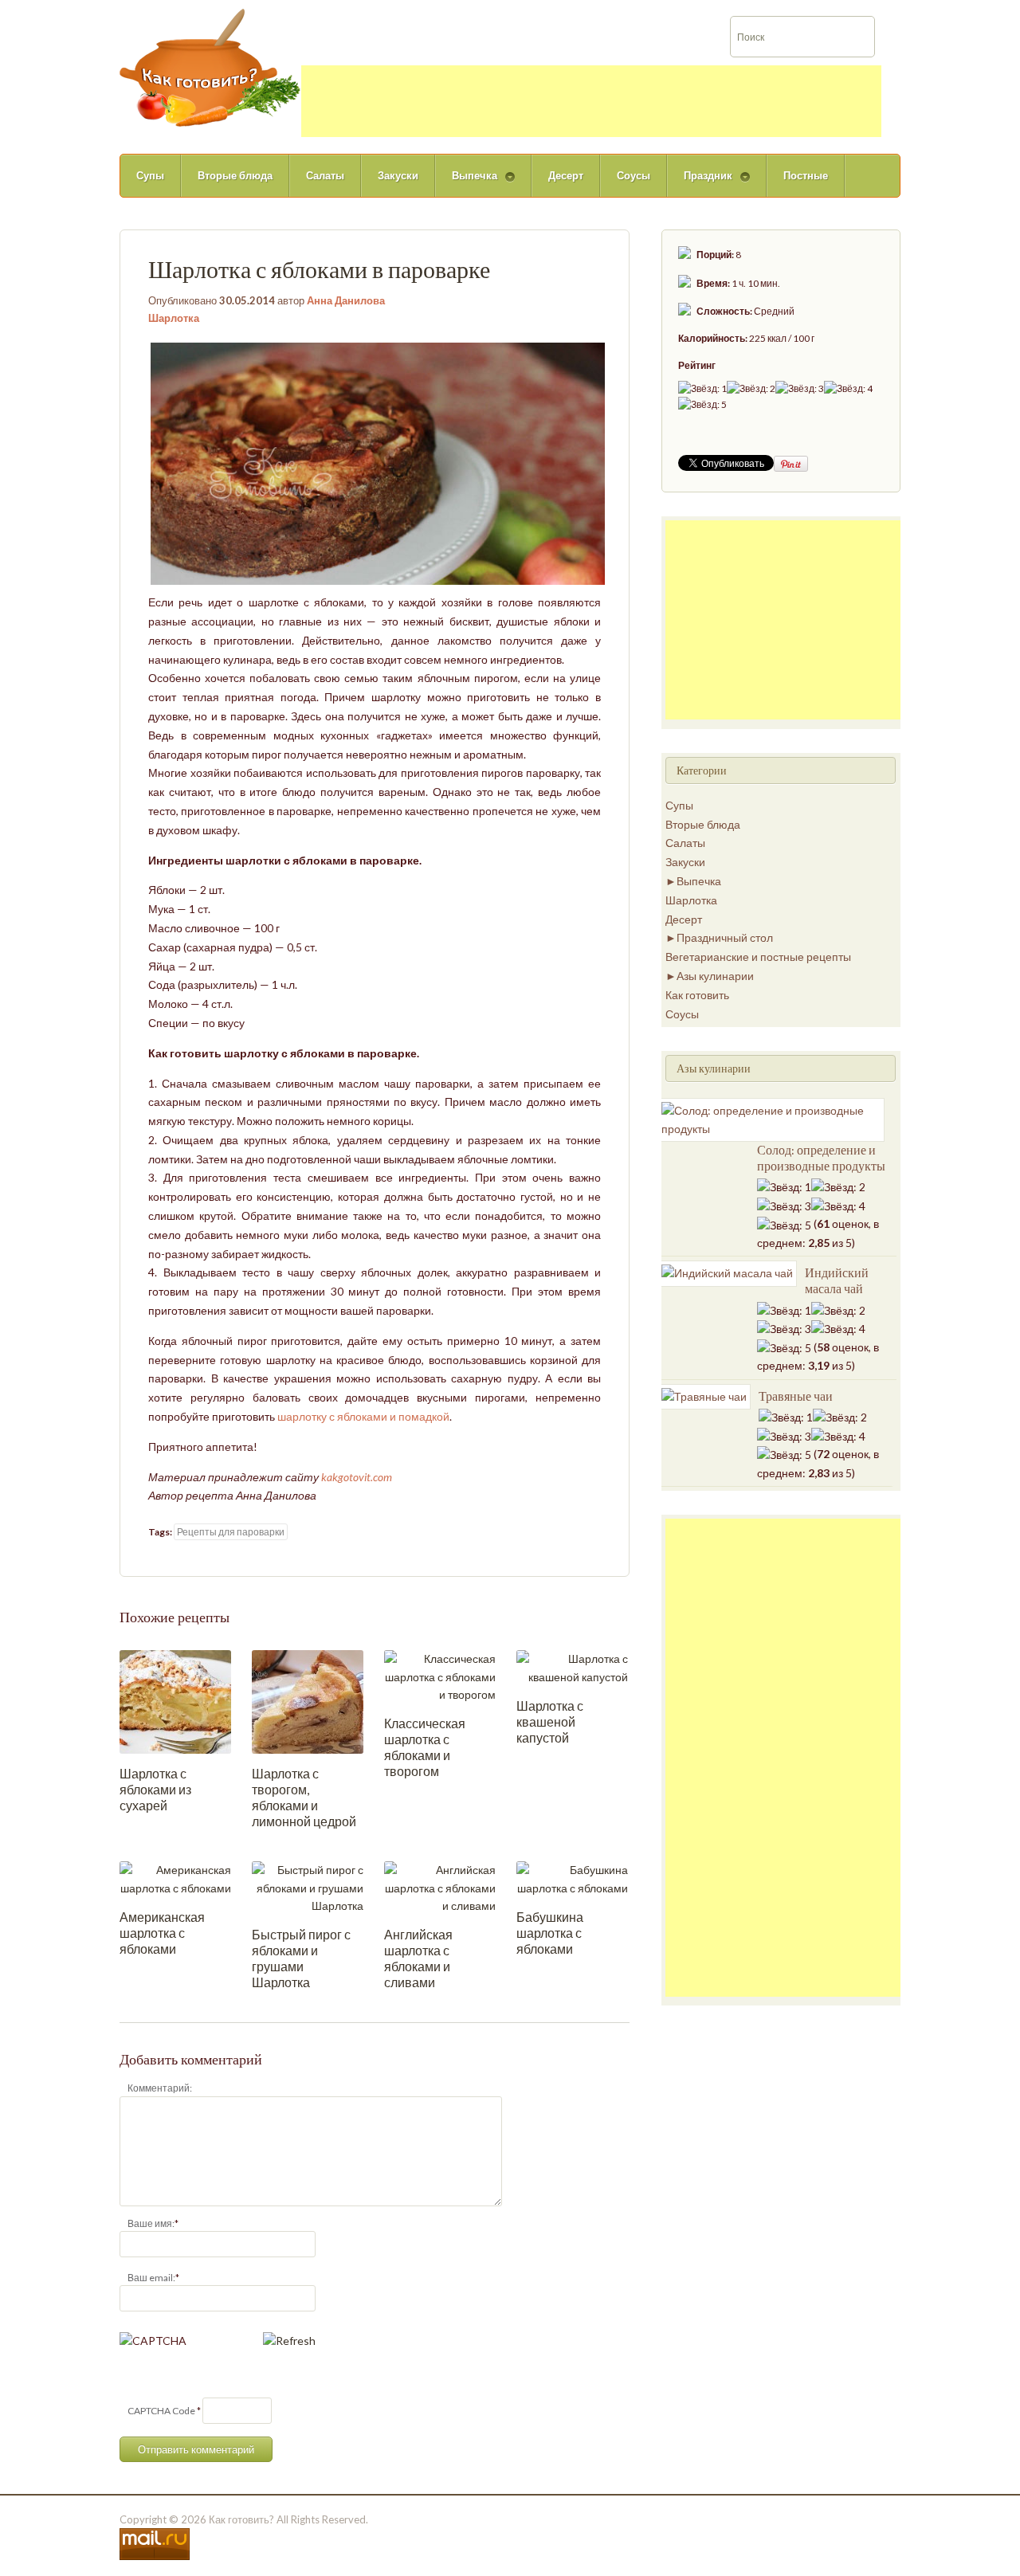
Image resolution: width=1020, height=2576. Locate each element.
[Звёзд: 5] (702, 404)
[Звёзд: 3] (800, 388)
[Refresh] (289, 2341)
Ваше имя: (151, 2223)
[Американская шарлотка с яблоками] (175, 1878)
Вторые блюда (235, 175)
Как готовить (697, 995)
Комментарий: (160, 2088)
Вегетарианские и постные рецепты (758, 957)
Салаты (325, 175)
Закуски (398, 175)
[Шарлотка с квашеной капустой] (572, 1666)
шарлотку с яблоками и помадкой (363, 1416)
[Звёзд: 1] (702, 388)
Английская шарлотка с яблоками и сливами (418, 1958)
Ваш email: (151, 2278)
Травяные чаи (796, 1396)
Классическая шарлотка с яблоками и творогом (425, 1747)
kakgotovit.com (357, 1477)
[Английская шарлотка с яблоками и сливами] (440, 1886)
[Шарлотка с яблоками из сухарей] (175, 1701)
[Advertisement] (591, 101)
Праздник (700, 183)
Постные (806, 175)
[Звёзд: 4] (848, 388)
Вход (934, 11)
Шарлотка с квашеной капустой (550, 1721)
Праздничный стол (725, 937)
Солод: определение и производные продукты (821, 1158)
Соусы (634, 175)
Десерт (566, 175)
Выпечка (466, 183)
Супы (150, 175)
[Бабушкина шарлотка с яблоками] (572, 1878)
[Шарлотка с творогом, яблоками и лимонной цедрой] (308, 1701)
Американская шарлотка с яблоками (162, 1933)
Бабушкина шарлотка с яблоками (550, 1933)
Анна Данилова (346, 300)
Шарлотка (174, 318)
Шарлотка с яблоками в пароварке (319, 269)
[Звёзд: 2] (751, 388)
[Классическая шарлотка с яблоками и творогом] (440, 1675)
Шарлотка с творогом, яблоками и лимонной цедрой (304, 1797)
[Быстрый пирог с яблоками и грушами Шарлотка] (308, 1886)
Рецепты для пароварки (231, 1532)
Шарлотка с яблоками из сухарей (155, 1789)
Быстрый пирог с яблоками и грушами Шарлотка (301, 1958)
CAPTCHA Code (161, 2411)
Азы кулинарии (715, 976)
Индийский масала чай (837, 1280)
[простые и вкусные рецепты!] (210, 67)
